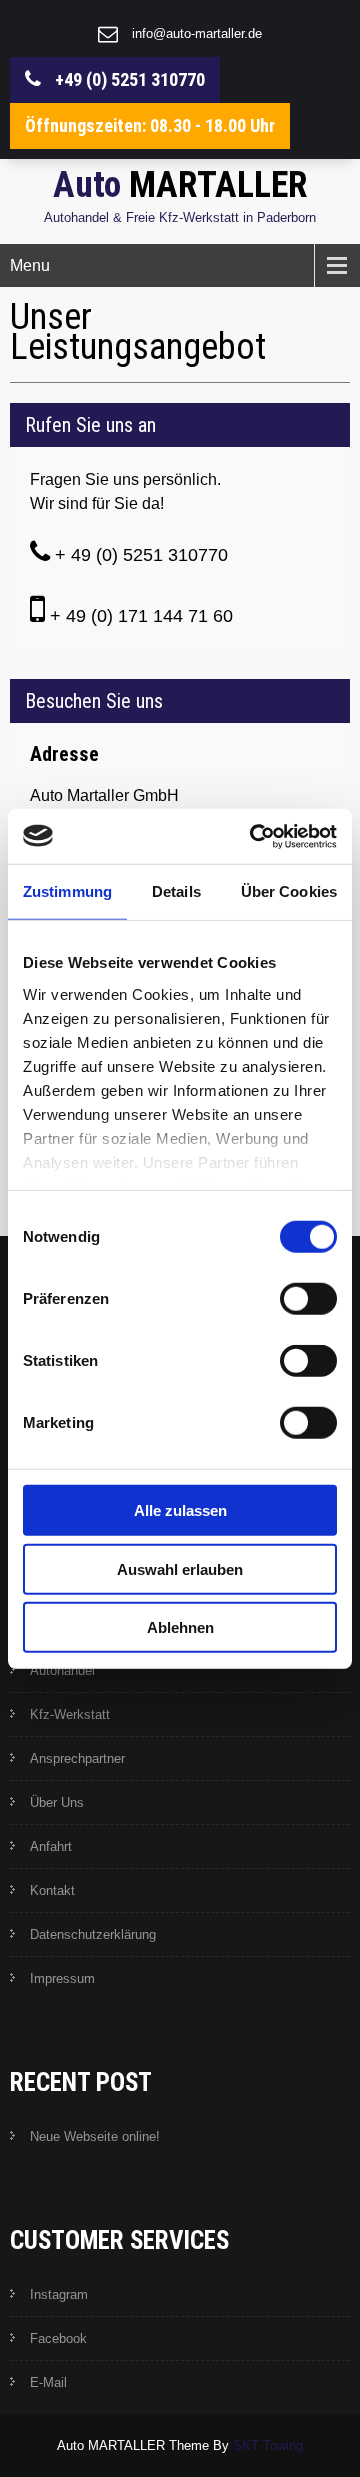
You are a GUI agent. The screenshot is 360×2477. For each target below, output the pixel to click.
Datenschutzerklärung (93, 1934)
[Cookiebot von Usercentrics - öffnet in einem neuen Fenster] (254, 836)
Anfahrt (51, 1846)
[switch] (308, 1299)
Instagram (59, 2294)
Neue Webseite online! (95, 2136)
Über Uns (57, 1802)
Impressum (62, 1978)
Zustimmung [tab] (67, 891)
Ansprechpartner (77, 1758)
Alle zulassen (180, 1510)
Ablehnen (180, 1627)
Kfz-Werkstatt (70, 1714)
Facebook (58, 2338)
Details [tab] (176, 891)
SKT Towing (268, 2445)
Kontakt (52, 1890)
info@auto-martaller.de (197, 33)
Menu (30, 265)
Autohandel (62, 1670)
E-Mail (48, 2382)
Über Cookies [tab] (289, 891)
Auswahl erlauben (180, 1568)
